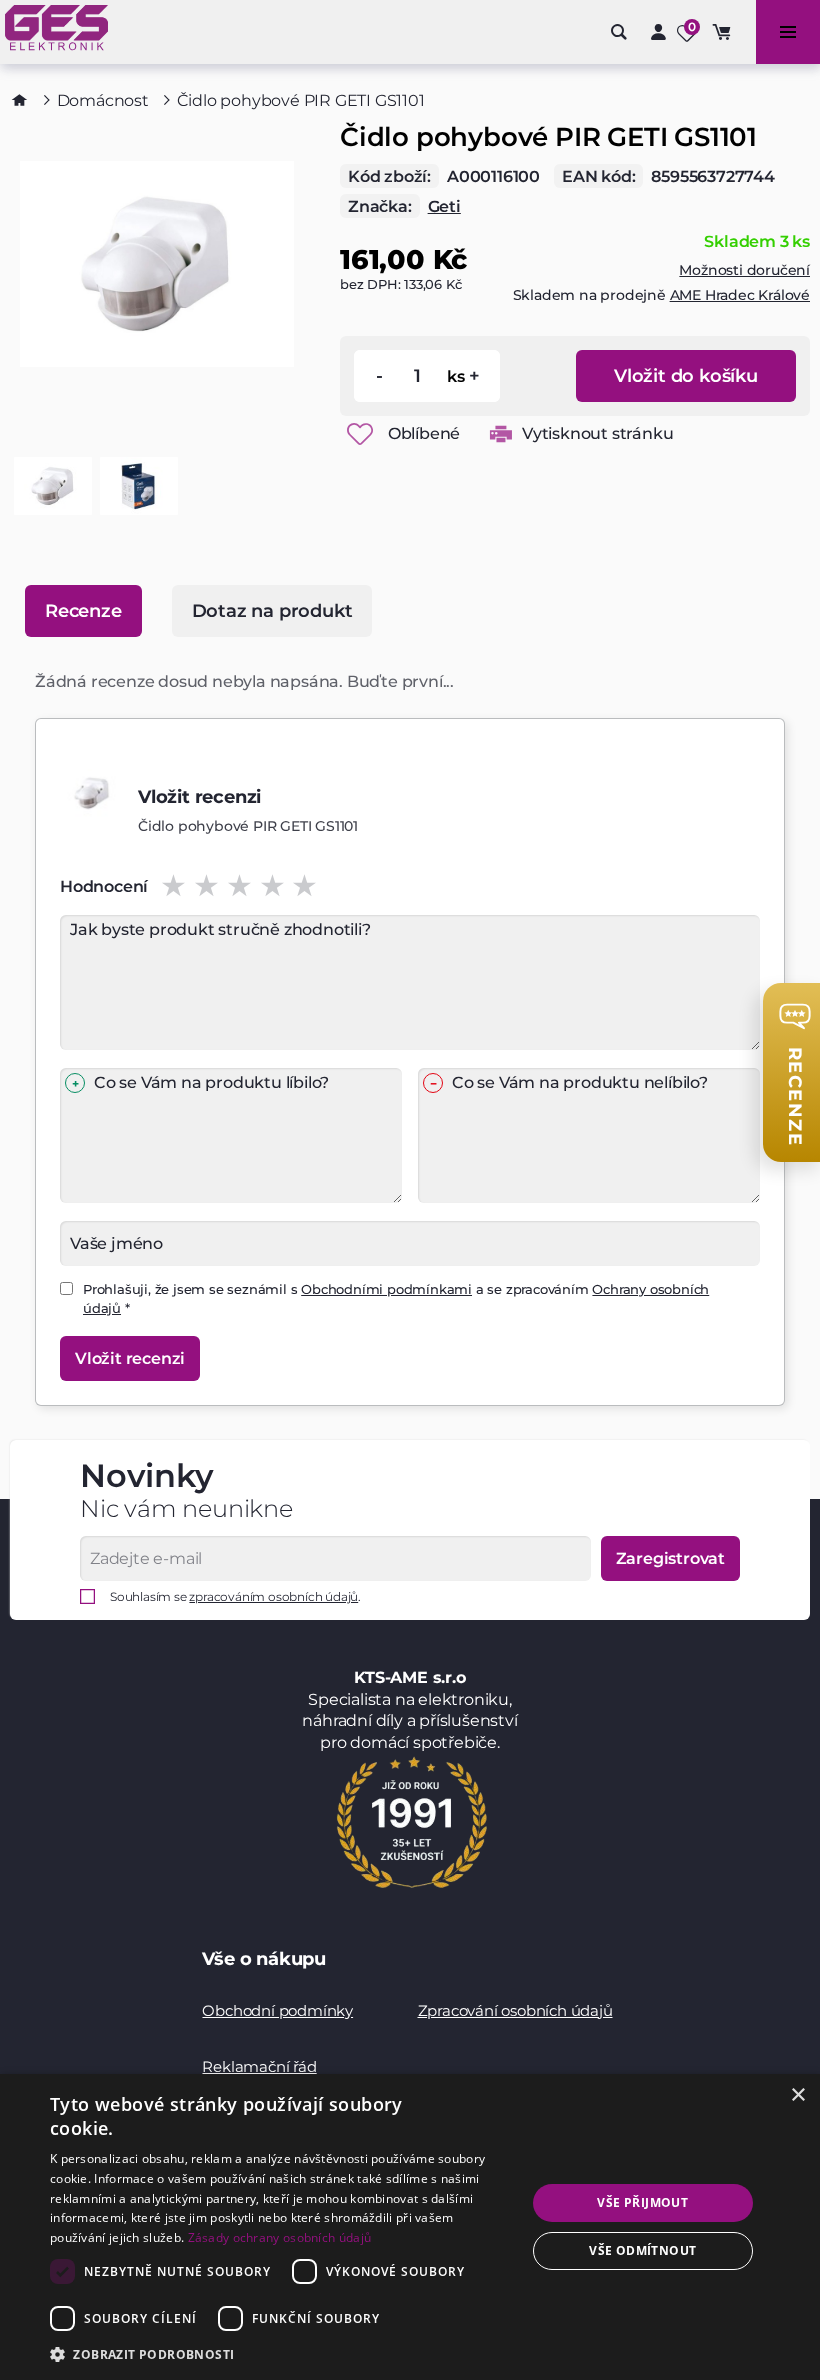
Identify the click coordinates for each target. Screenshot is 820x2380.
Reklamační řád (259, 2066)
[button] (281, 2353)
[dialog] (410, 2227)
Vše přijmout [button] (642, 2202)
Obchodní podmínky (277, 2010)
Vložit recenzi (130, 1358)
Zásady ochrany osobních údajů (280, 2237)
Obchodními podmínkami (386, 1289)
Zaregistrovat (670, 1558)
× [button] (797, 2095)
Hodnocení (104, 886)
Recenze (83, 611)
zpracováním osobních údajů (273, 1596)
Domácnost (103, 100)
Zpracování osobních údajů (515, 2010)
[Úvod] (19, 100)
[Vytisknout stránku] (501, 434)
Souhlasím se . (235, 1596)
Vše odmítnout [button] (642, 2250)
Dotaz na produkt (272, 611)
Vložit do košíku (686, 376)
